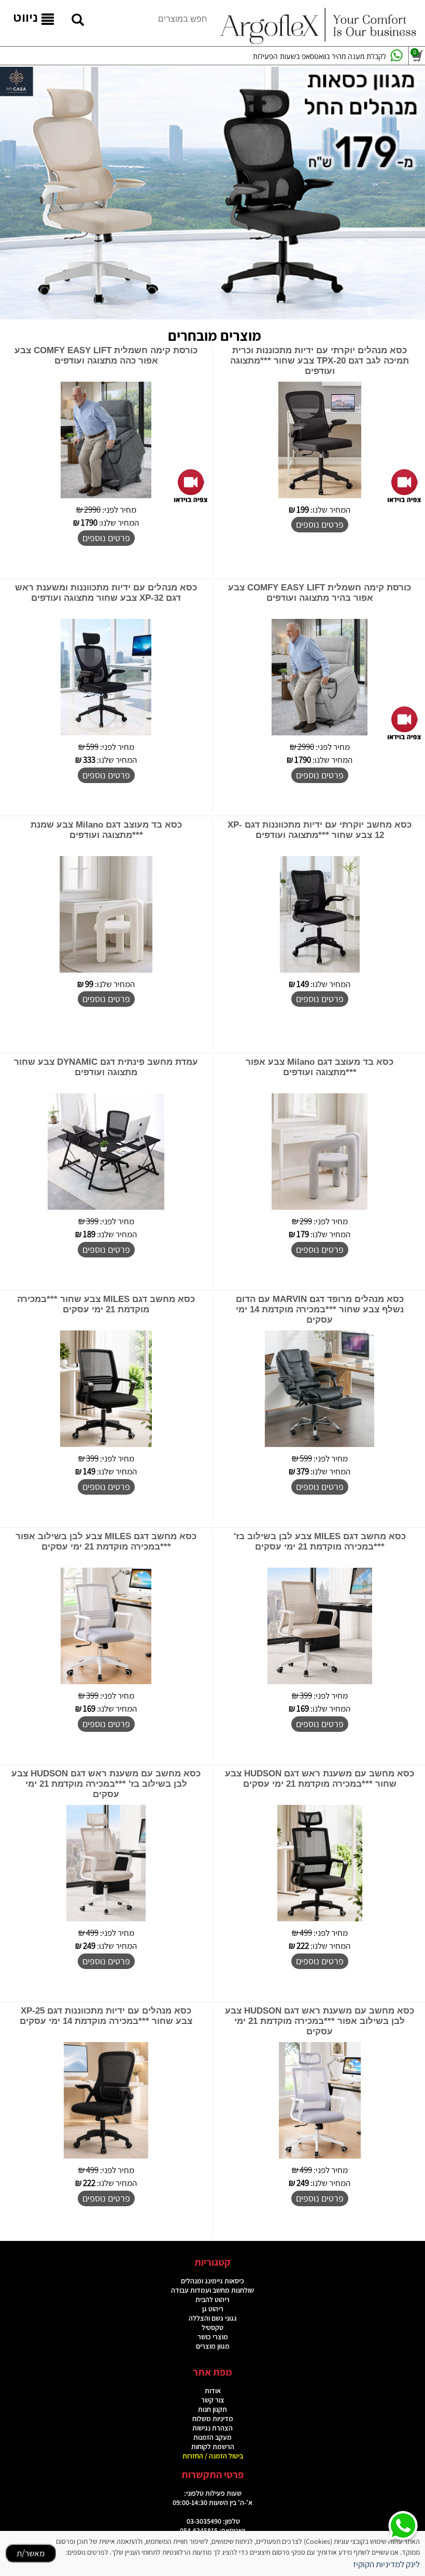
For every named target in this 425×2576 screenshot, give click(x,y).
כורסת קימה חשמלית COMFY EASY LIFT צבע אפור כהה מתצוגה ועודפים (106, 356)
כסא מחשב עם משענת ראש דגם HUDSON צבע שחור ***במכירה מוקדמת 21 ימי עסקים (320, 1779)
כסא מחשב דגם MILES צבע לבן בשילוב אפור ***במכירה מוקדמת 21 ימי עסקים (106, 1542)
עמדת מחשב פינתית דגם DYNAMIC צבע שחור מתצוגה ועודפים (106, 1067)
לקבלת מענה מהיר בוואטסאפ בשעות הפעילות (320, 56)
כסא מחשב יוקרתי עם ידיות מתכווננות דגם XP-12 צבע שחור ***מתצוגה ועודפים (320, 830)
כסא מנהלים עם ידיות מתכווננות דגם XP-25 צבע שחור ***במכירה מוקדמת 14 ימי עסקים (106, 2016)
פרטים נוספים (320, 524)
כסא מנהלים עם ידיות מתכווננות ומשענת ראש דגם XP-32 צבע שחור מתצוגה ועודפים (106, 593)
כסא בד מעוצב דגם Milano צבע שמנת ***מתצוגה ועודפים (106, 830)
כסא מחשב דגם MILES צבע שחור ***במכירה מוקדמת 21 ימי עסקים (106, 1304)
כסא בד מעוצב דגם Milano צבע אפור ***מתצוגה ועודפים (320, 1067)
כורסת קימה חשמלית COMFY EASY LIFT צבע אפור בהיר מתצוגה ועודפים (320, 593)
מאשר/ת (31, 2553)
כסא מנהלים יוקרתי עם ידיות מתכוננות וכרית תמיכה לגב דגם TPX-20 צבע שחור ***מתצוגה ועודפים (320, 361)
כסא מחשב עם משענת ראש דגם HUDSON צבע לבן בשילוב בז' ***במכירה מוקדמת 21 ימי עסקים (106, 1784)
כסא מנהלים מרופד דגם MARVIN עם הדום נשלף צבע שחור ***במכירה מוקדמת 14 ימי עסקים (320, 1309)
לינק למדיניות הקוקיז (386, 2564)
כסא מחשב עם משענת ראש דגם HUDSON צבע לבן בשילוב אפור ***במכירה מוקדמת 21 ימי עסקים (320, 2021)
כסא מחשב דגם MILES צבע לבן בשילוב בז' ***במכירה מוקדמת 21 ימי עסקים (320, 1542)
